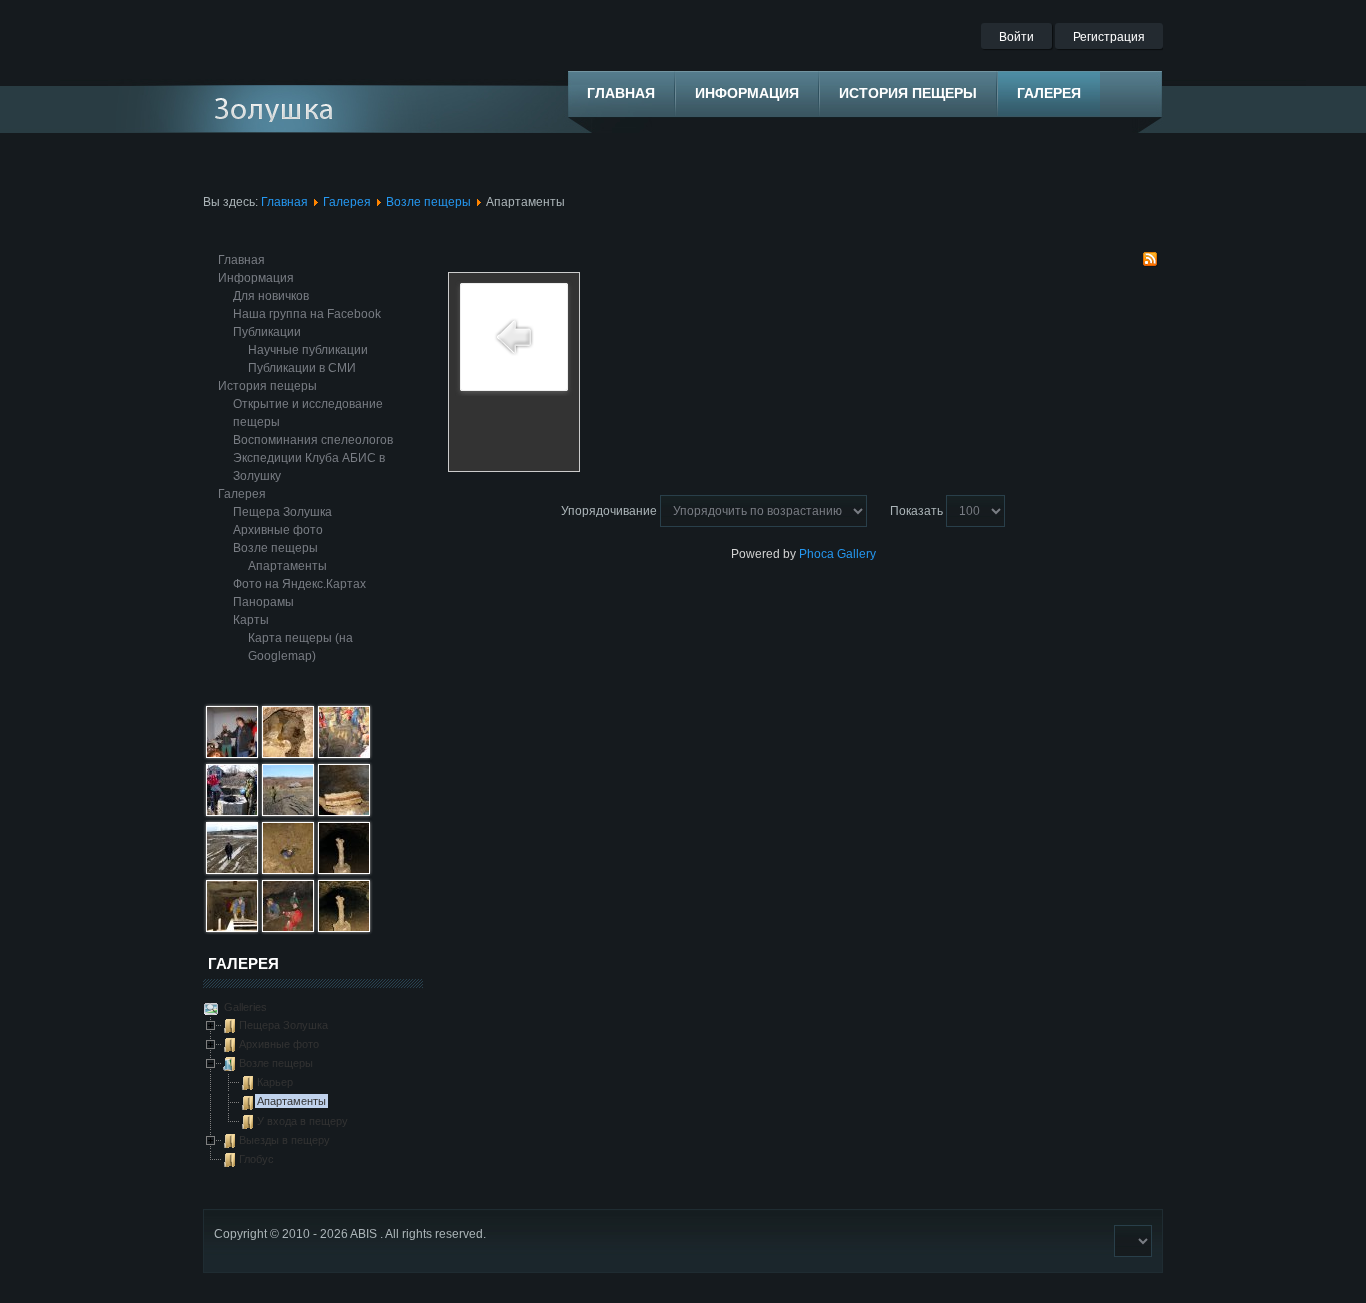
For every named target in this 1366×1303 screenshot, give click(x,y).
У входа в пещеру (302, 1121)
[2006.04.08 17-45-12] (344, 754)
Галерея (347, 202)
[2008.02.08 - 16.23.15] (344, 870)
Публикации (267, 332)
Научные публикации (308, 350)
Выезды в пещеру (284, 1140)
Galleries (244, 1007)
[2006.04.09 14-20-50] (232, 812)
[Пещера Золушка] (290, 109)
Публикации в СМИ (302, 368)
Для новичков (271, 296)
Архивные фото (278, 530)
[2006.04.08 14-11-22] (232, 870)
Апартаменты (287, 566)
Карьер (275, 1082)
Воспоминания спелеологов (313, 440)
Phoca (816, 554)
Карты (251, 620)
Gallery (856, 554)
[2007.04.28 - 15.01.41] (232, 928)
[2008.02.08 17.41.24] (344, 928)
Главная (284, 202)
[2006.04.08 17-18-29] (288, 812)
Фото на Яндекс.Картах (299, 584)
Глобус (256, 1159)
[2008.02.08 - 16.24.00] (288, 928)
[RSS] (1150, 263)
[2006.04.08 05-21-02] (232, 754)
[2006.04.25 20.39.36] (344, 812)
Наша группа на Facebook (307, 314)
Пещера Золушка (282, 512)
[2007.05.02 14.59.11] (288, 870)
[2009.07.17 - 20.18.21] (288, 754)
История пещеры (267, 386)
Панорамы (263, 602)
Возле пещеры (428, 202)
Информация (256, 278)
